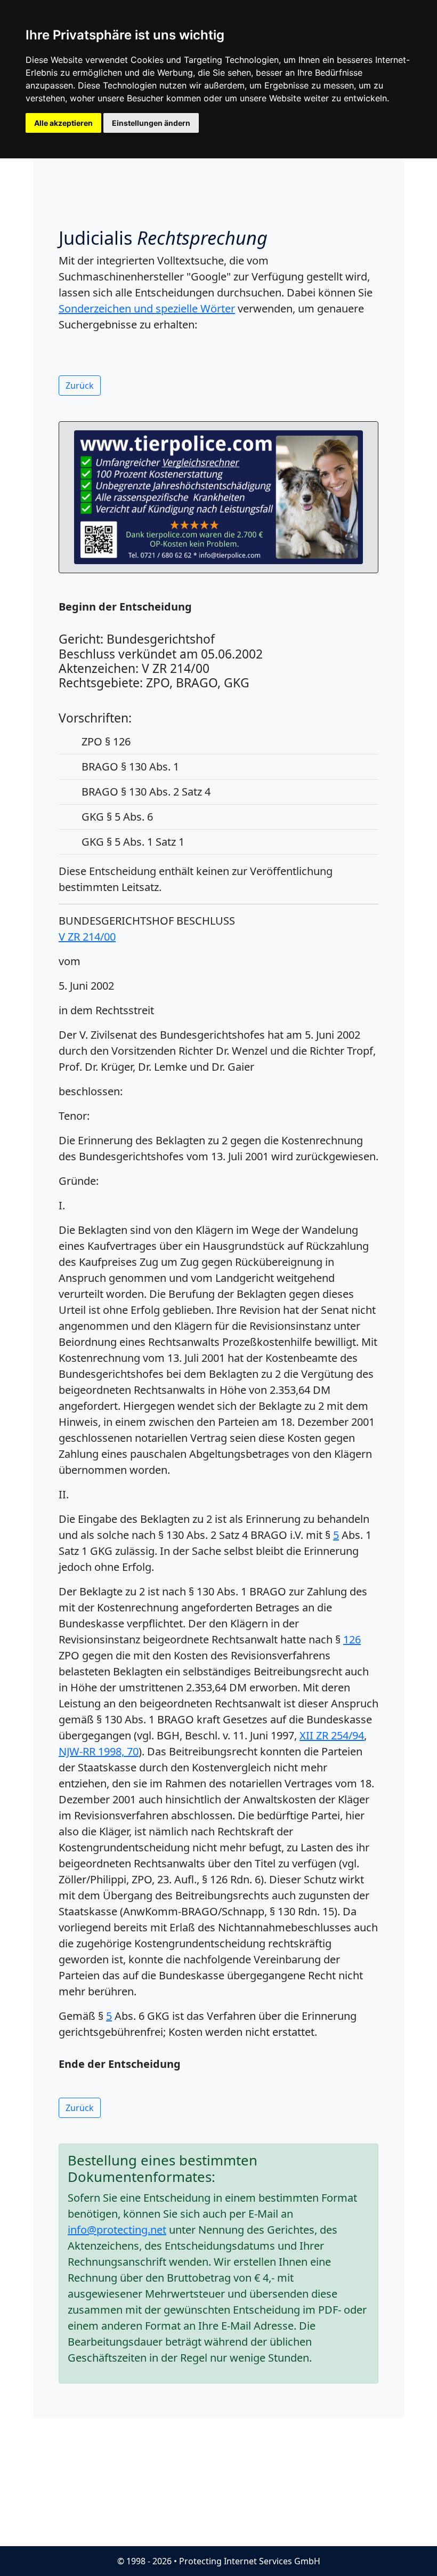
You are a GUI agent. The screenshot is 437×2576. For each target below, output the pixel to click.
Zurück (80, 386)
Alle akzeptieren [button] (63, 123)
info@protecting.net (117, 2230)
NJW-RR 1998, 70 (99, 1751)
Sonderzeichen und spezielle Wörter (147, 308)
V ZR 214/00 (87, 937)
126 (352, 1639)
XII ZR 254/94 (332, 1735)
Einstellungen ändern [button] (151, 123)
